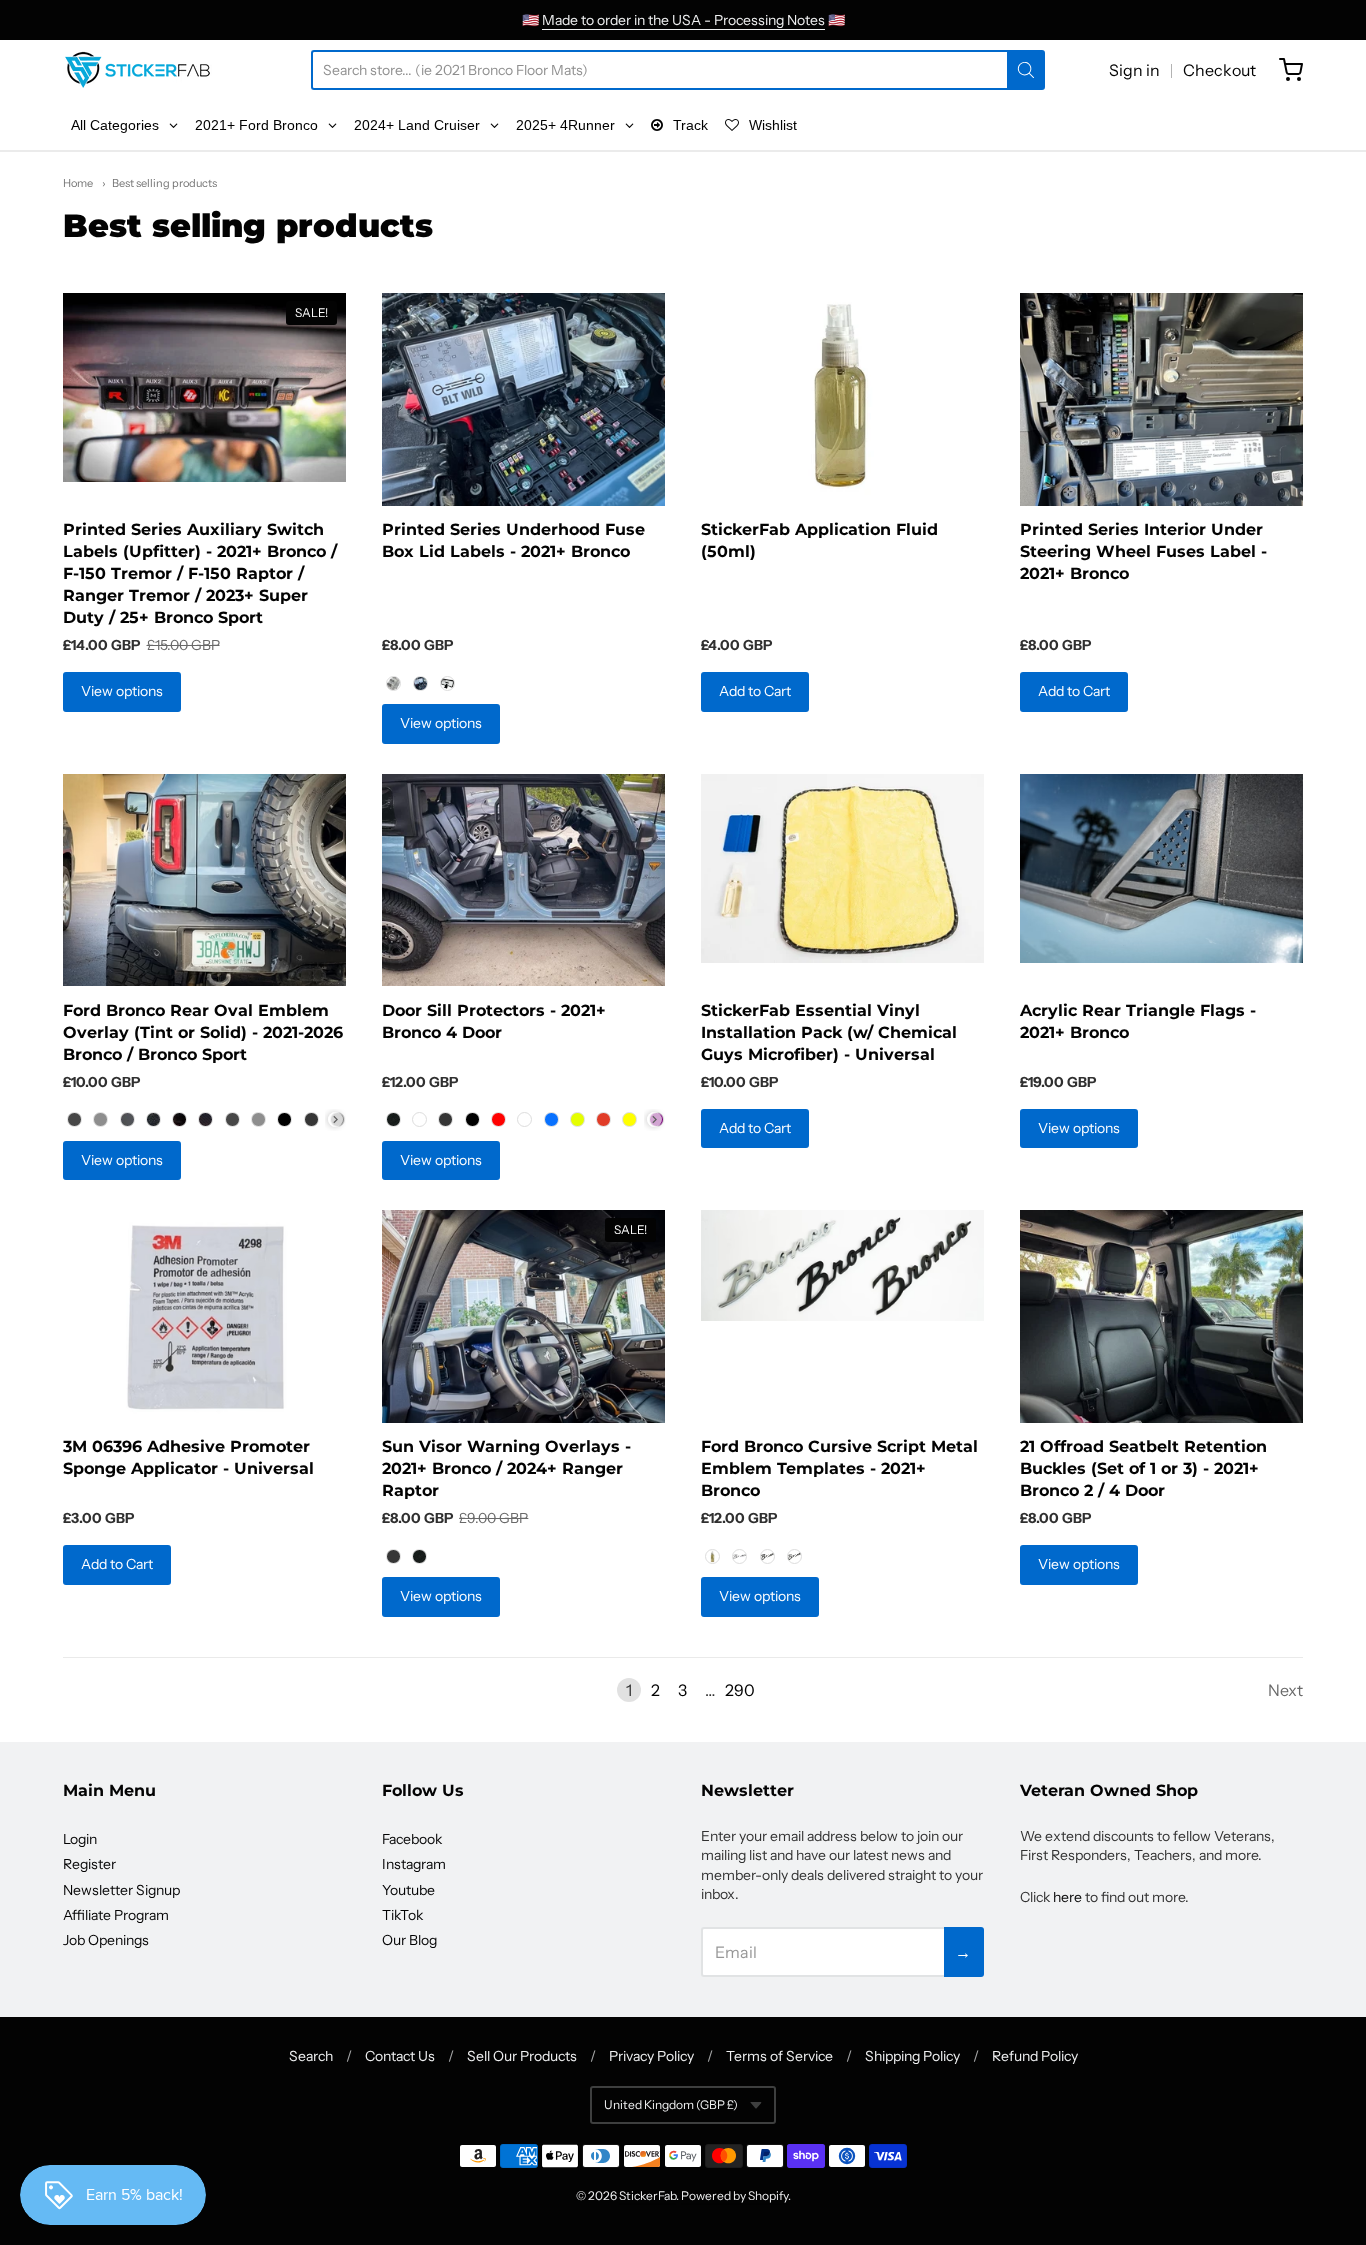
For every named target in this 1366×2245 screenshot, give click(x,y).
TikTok (402, 1915)
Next (1285, 1690)
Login (80, 1839)
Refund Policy (1035, 2056)
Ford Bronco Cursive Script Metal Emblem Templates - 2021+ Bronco (839, 1468)
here (1067, 1897)
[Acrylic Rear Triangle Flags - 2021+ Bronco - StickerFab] (1161, 868)
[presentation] (335, 1119)
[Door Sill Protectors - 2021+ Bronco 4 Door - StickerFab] (523, 880)
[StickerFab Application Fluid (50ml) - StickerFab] (842, 399)
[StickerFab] (137, 70)
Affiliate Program (116, 1915)
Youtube (408, 1890)
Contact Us (400, 2056)
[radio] (393, 683)
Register (89, 1864)
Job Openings (106, 1940)
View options (122, 691)
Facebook (412, 1839)
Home (78, 183)
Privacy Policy (651, 2056)
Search (311, 2056)
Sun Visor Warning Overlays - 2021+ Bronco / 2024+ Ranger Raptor (506, 1468)
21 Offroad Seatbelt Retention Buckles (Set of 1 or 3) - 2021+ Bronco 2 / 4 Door (1143, 1468)
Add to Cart (755, 691)
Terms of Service (779, 2056)
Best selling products (164, 183)
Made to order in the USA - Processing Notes (683, 20)
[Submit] (1026, 70)
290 (740, 1690)
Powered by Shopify (734, 2195)
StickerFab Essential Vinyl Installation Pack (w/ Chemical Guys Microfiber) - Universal (829, 1032)
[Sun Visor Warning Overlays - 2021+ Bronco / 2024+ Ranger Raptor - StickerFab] (523, 1316)
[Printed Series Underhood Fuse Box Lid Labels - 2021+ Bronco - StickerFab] (523, 399)
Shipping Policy (912, 2056)
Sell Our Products (522, 2056)
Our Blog (409, 1940)
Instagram (414, 1864)
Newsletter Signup (121, 1890)
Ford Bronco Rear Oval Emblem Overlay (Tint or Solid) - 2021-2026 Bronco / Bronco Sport (203, 1032)
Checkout (1219, 70)
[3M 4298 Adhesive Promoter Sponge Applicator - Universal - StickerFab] (204, 1316)
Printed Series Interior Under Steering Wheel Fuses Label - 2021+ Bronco (1143, 551)
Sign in (1134, 70)
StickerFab (647, 2195)
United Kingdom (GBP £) (671, 2104)
